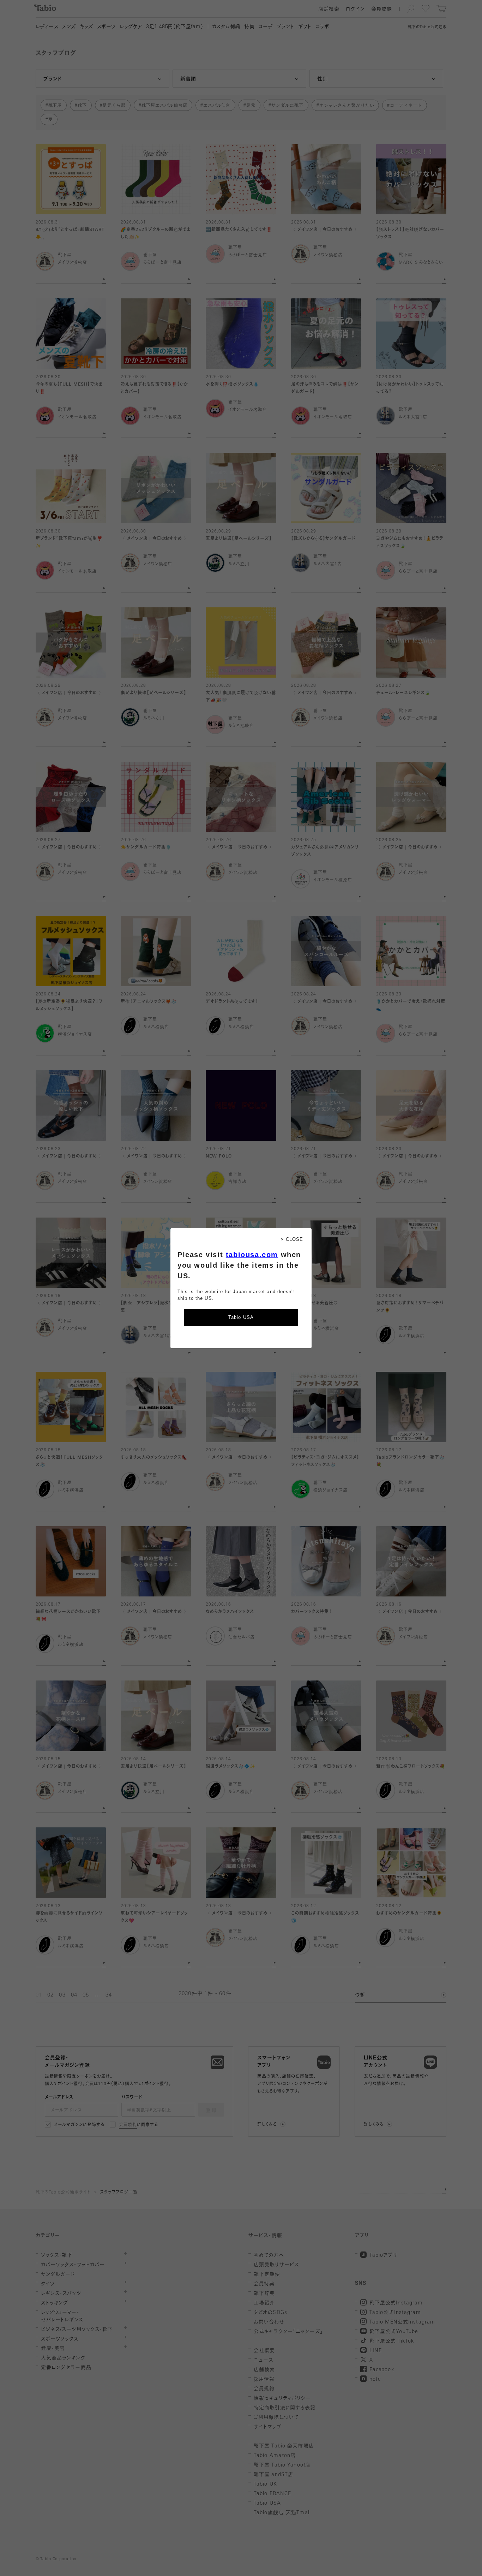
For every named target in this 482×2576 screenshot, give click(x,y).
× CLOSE (292, 1239)
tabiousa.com (252, 1255)
